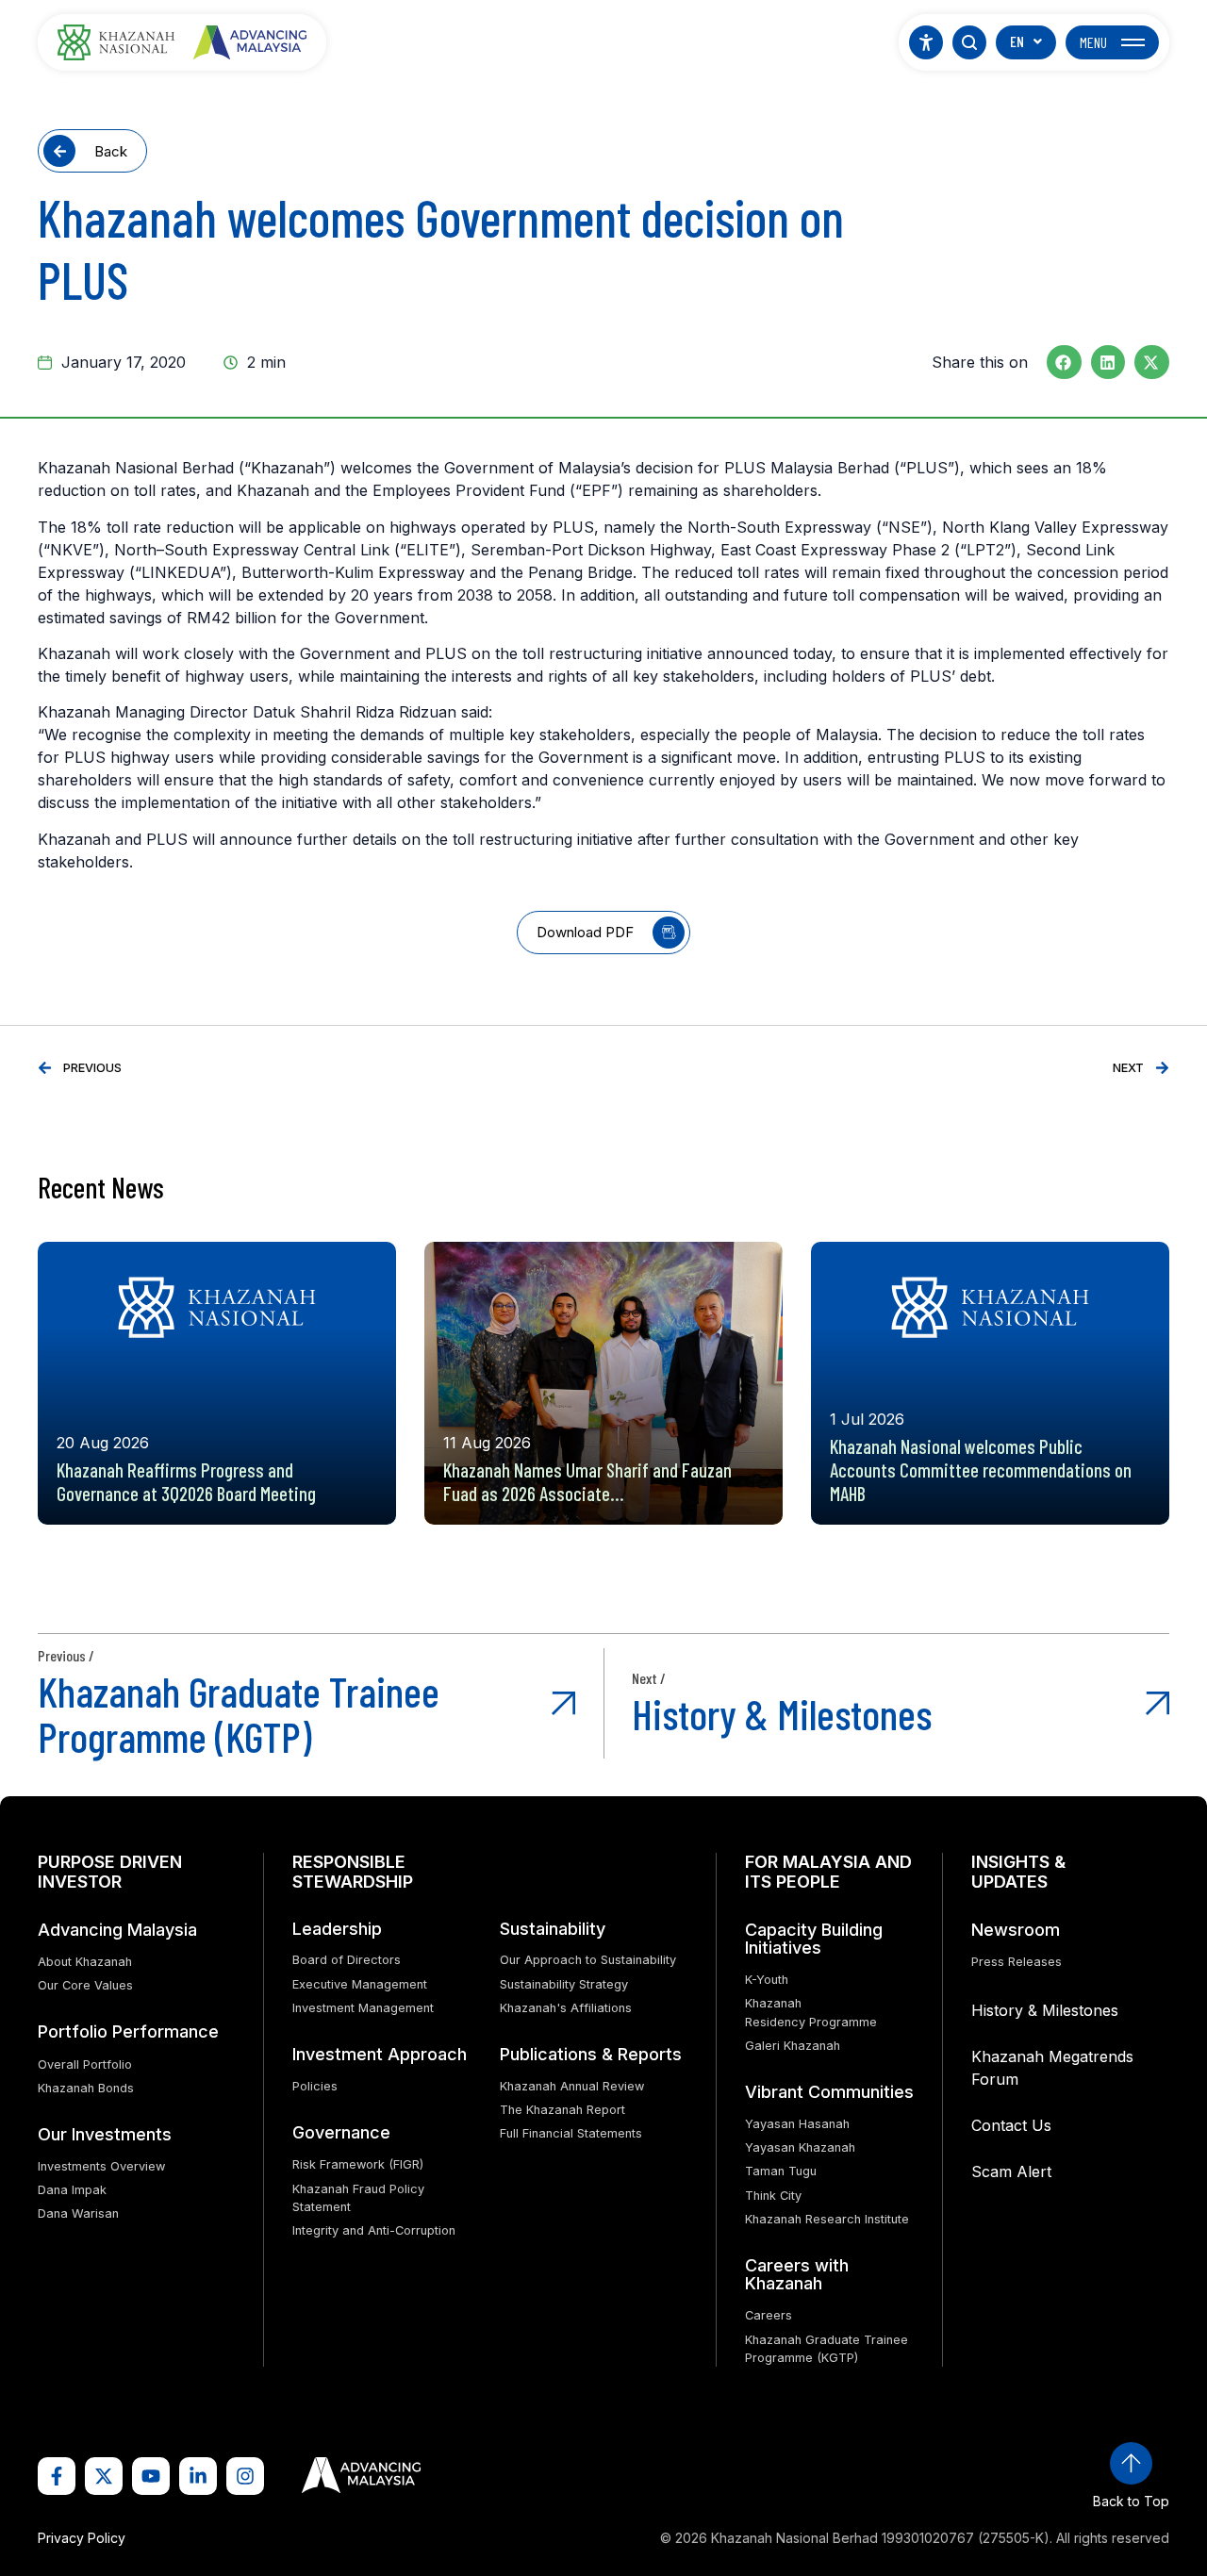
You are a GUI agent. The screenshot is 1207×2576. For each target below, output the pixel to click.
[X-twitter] (104, 2476)
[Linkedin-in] (198, 2476)
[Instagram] (245, 2476)
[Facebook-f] (57, 2476)
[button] (1064, 362)
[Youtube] (151, 2476)
